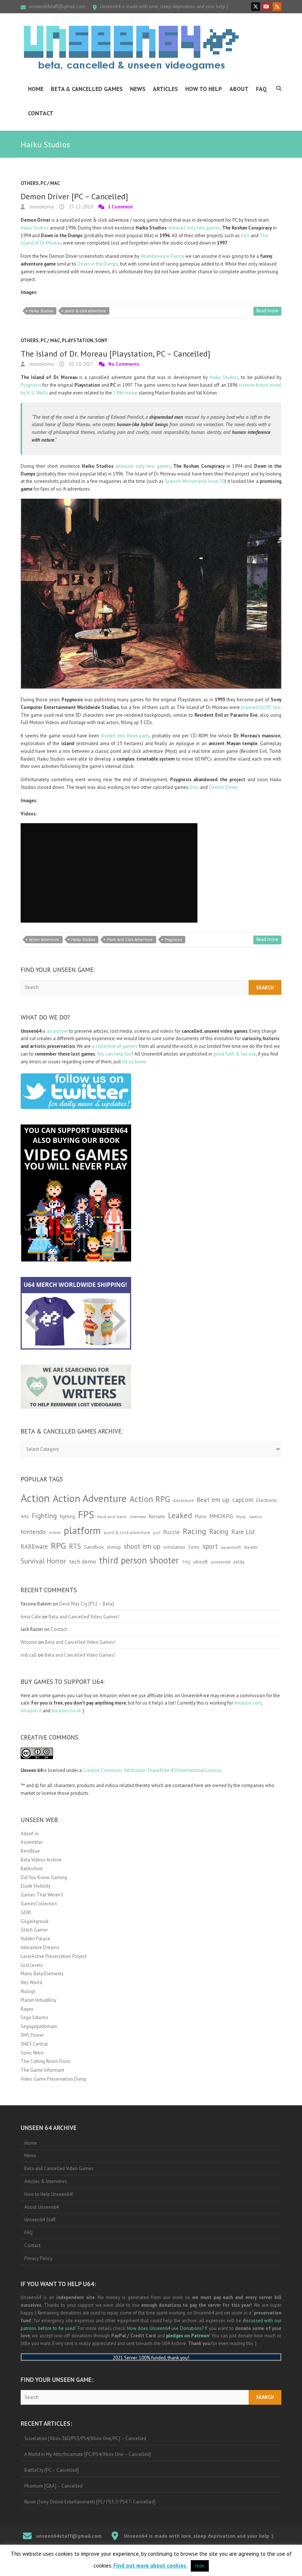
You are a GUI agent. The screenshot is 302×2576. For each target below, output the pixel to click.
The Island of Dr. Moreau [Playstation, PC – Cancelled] (115, 354)
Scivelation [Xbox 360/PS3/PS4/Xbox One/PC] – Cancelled (85, 2438)
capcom (243, 1500)
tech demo (82, 1561)
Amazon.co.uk (66, 1711)
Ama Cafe (31, 1617)
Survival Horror (43, 1561)
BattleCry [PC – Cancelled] (52, 2470)
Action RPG (150, 1499)
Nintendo (33, 1532)
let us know (134, 1062)
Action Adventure (44, 940)
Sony (101, 341)
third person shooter (139, 1560)
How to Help (204, 89)
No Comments (124, 364)
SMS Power (32, 2035)
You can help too (114, 1054)
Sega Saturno (34, 2017)
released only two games (193, 228)
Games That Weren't (42, 1895)
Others (30, 183)
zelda (239, 1562)
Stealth (251, 1547)
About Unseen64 (41, 2207)
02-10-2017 (80, 364)
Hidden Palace (35, 1939)
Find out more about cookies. (150, 2566)
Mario (201, 1516)
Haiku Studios (35, 228)
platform (82, 1530)
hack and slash (112, 1517)
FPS (86, 1515)
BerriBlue (30, 1851)
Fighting (44, 1515)
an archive (57, 1031)
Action (35, 1498)
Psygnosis (31, 385)
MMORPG (221, 1516)
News (138, 89)
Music (241, 1517)
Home (36, 89)
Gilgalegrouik (35, 1921)
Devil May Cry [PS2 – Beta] (87, 1604)
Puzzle (171, 1532)
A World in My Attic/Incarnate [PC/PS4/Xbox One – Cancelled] (88, 2454)
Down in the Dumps (98, 264)
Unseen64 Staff (40, 2220)
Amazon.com (248, 1703)
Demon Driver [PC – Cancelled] (74, 196)
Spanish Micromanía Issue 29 (195, 481)
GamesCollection (39, 1904)
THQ (186, 1562)
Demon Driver (223, 787)
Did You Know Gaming (44, 1877)
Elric (245, 236)
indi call (29, 1655)
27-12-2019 (80, 207)
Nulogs (28, 1991)
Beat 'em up (213, 1500)
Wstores (29, 1642)
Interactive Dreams (40, 1947)
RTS (75, 1546)
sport (210, 1546)
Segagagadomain (39, 2026)
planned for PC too (261, 707)
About (239, 89)
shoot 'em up (142, 1546)
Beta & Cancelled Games (87, 89)
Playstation (78, 341)
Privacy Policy (38, 2258)
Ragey (27, 2009)
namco (255, 1517)
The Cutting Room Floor (45, 2061)
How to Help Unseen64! (49, 2194)
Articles (165, 89)
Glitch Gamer (34, 1930)
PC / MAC (50, 183)
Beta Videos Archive (41, 1860)
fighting (67, 1517)
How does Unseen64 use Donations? (165, 2328)
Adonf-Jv (30, 1834)
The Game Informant (42, 2070)
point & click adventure (85, 311)
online (55, 1533)
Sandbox (94, 1547)
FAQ (261, 89)
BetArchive (32, 1869)
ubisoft (201, 1562)
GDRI (26, 1912)
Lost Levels (32, 1965)
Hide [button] (200, 2566)
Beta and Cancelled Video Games (59, 2168)
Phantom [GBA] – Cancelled (53, 2486)
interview (138, 1517)
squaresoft (231, 1547)
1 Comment (120, 207)
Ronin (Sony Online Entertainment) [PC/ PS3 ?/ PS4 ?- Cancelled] (90, 2502)
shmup (114, 1547)
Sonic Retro (32, 2053)
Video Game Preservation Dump (54, 2079)
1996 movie (125, 393)
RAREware (34, 1547)
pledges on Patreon (187, 2336)
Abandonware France (162, 256)
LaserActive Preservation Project (54, 1956)
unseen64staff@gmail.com (57, 6)
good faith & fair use (235, 1054)
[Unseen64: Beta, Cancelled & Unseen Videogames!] (131, 48)
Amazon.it (31, 1711)
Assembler (32, 1842)
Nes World (31, 1982)
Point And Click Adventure (130, 940)
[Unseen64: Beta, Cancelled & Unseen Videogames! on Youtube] (266, 7)
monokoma (41, 207)
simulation (174, 1547)
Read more (267, 311)
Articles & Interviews (46, 2181)
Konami (157, 1516)
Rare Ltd (243, 1532)
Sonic (194, 1547)
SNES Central (34, 2044)
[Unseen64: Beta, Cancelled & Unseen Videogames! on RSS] (277, 7)
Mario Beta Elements (42, 1974)
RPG (58, 1546)
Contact (41, 113)
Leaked (180, 1515)
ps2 (157, 1532)
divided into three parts (125, 736)
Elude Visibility (36, 1886)
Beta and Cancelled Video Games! (84, 1617)
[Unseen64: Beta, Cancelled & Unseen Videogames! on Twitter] (256, 7)
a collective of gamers (115, 1046)
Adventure (183, 1500)
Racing (194, 1531)
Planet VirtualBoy (38, 2000)
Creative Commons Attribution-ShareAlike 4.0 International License (152, 1770)
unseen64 (220, 1562)
